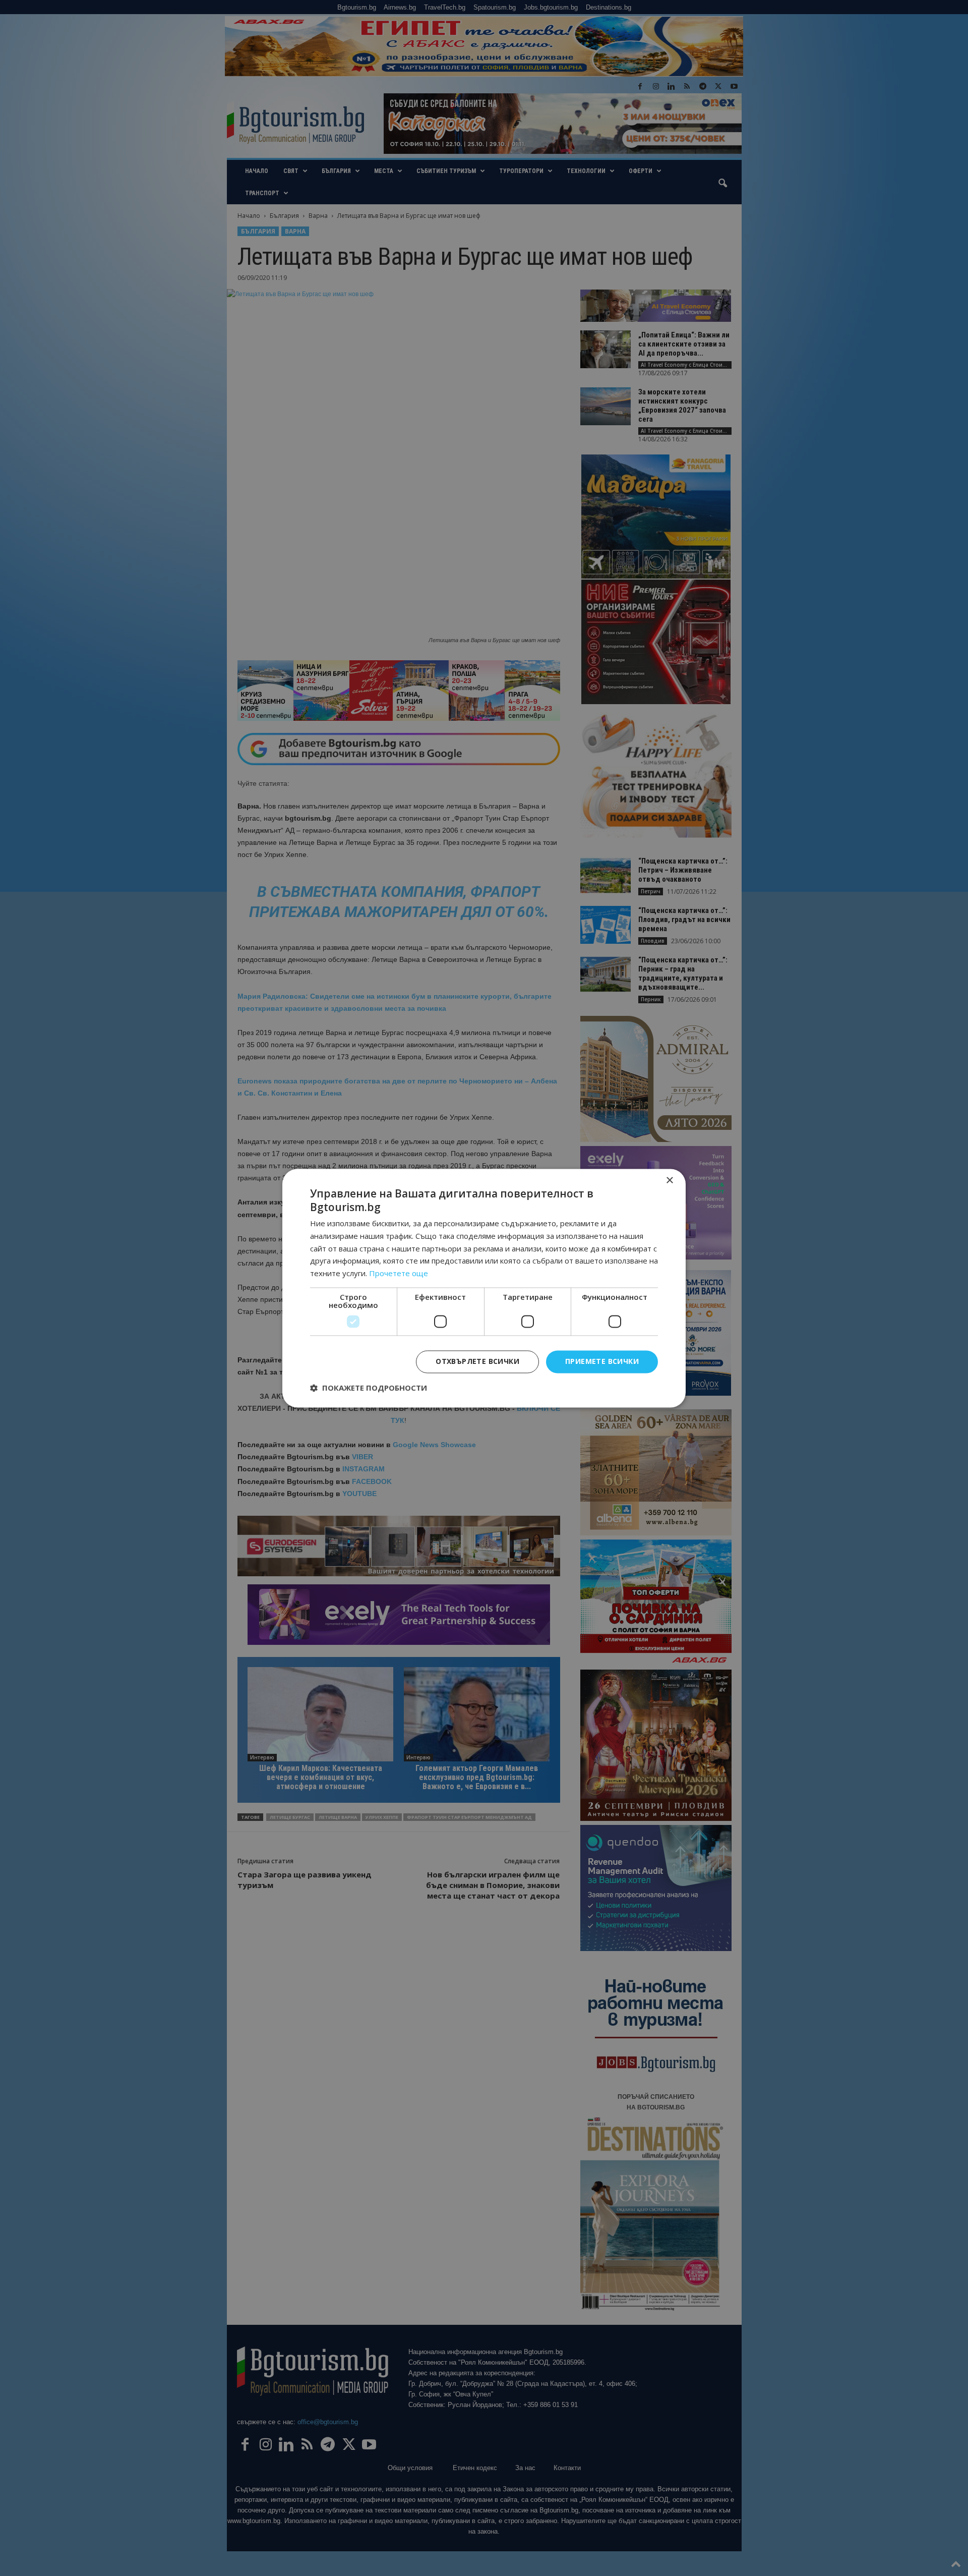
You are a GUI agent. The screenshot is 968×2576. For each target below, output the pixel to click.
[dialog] (484, 1288)
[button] (369, 1388)
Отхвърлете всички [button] (477, 1361)
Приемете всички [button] (602, 1361)
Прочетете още (399, 1274)
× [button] (669, 1181)
